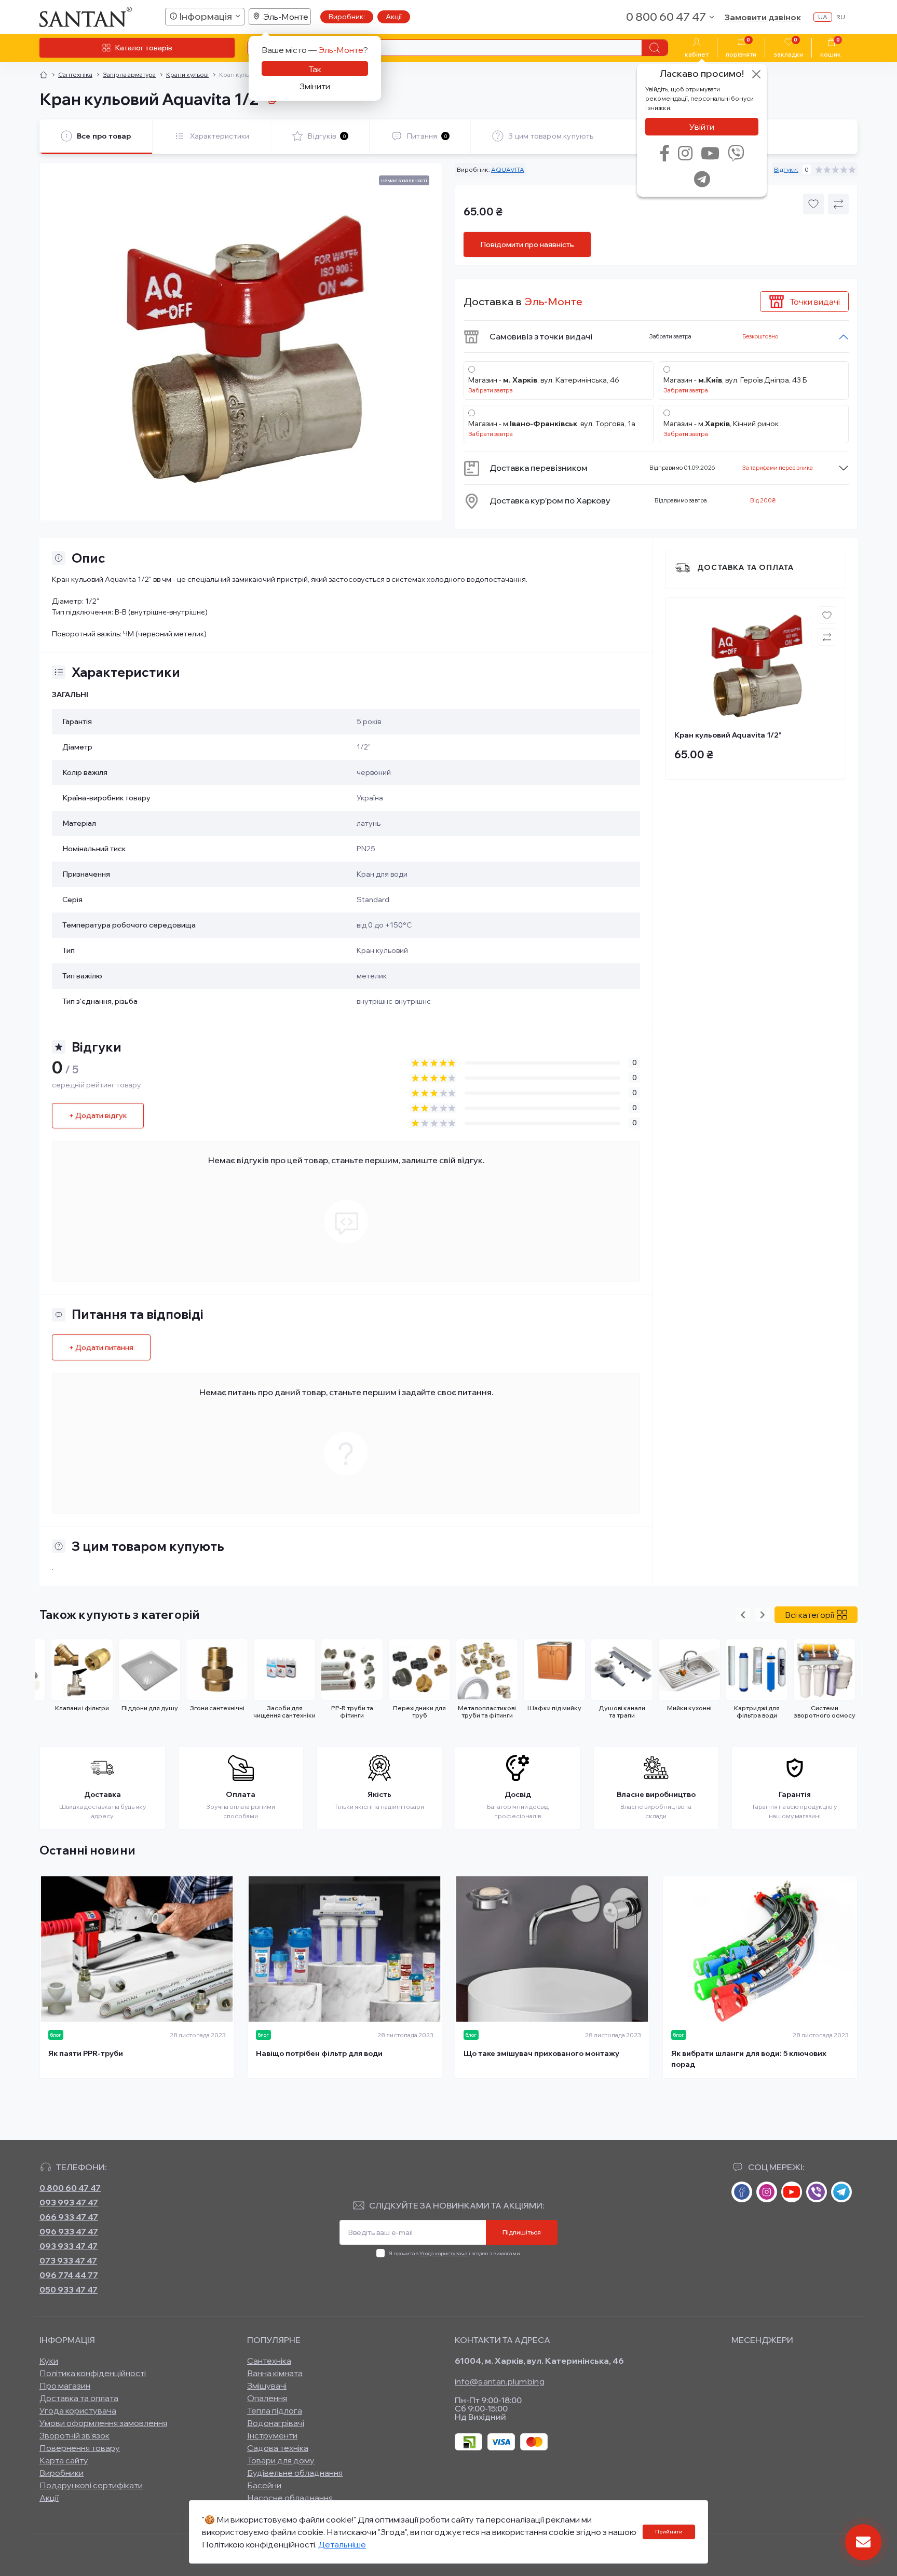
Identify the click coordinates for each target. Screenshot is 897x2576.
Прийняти (669, 2532)
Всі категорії (810, 1615)
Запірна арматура (129, 74)
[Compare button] (838, 204)
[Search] (655, 48)
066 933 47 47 (69, 2217)
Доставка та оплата (745, 567)
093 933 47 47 (69, 2246)
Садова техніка (278, 2448)
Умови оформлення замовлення (103, 2423)
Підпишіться (522, 2232)
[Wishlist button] (813, 204)
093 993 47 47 (69, 2202)
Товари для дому (281, 2460)
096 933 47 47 (69, 2231)
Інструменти (272, 2435)
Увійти (702, 127)
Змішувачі (267, 2386)
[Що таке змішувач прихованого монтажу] (552, 1949)
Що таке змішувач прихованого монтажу (541, 2053)
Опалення (267, 2398)
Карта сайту (64, 2460)
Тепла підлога (275, 2410)
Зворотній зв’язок (74, 2435)
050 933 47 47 (69, 2289)
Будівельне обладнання (295, 2473)
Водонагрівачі (276, 2423)
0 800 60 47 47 (70, 2188)
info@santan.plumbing (500, 2381)
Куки (49, 2361)
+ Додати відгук (98, 1115)
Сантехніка (75, 74)
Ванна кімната (275, 2373)
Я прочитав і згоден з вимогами (454, 2253)
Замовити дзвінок (763, 17)
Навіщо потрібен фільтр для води (319, 2053)
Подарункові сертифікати (91, 2485)
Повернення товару (80, 2448)
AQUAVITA (508, 169)
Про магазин (65, 2386)
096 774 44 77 (69, 2275)
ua (823, 17)
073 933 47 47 (68, 2260)
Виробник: (347, 17)
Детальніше (342, 2544)
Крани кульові (187, 74)
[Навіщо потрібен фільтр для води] (345, 1949)
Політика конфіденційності (93, 2373)
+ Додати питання (101, 1347)
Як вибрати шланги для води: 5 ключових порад (749, 2059)
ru (841, 17)
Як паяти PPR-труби (86, 2053)
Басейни (264, 2485)
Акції (394, 17)
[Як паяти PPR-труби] (137, 1949)
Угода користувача (444, 2253)
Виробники (62, 2473)
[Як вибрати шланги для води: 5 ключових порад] (760, 1949)
